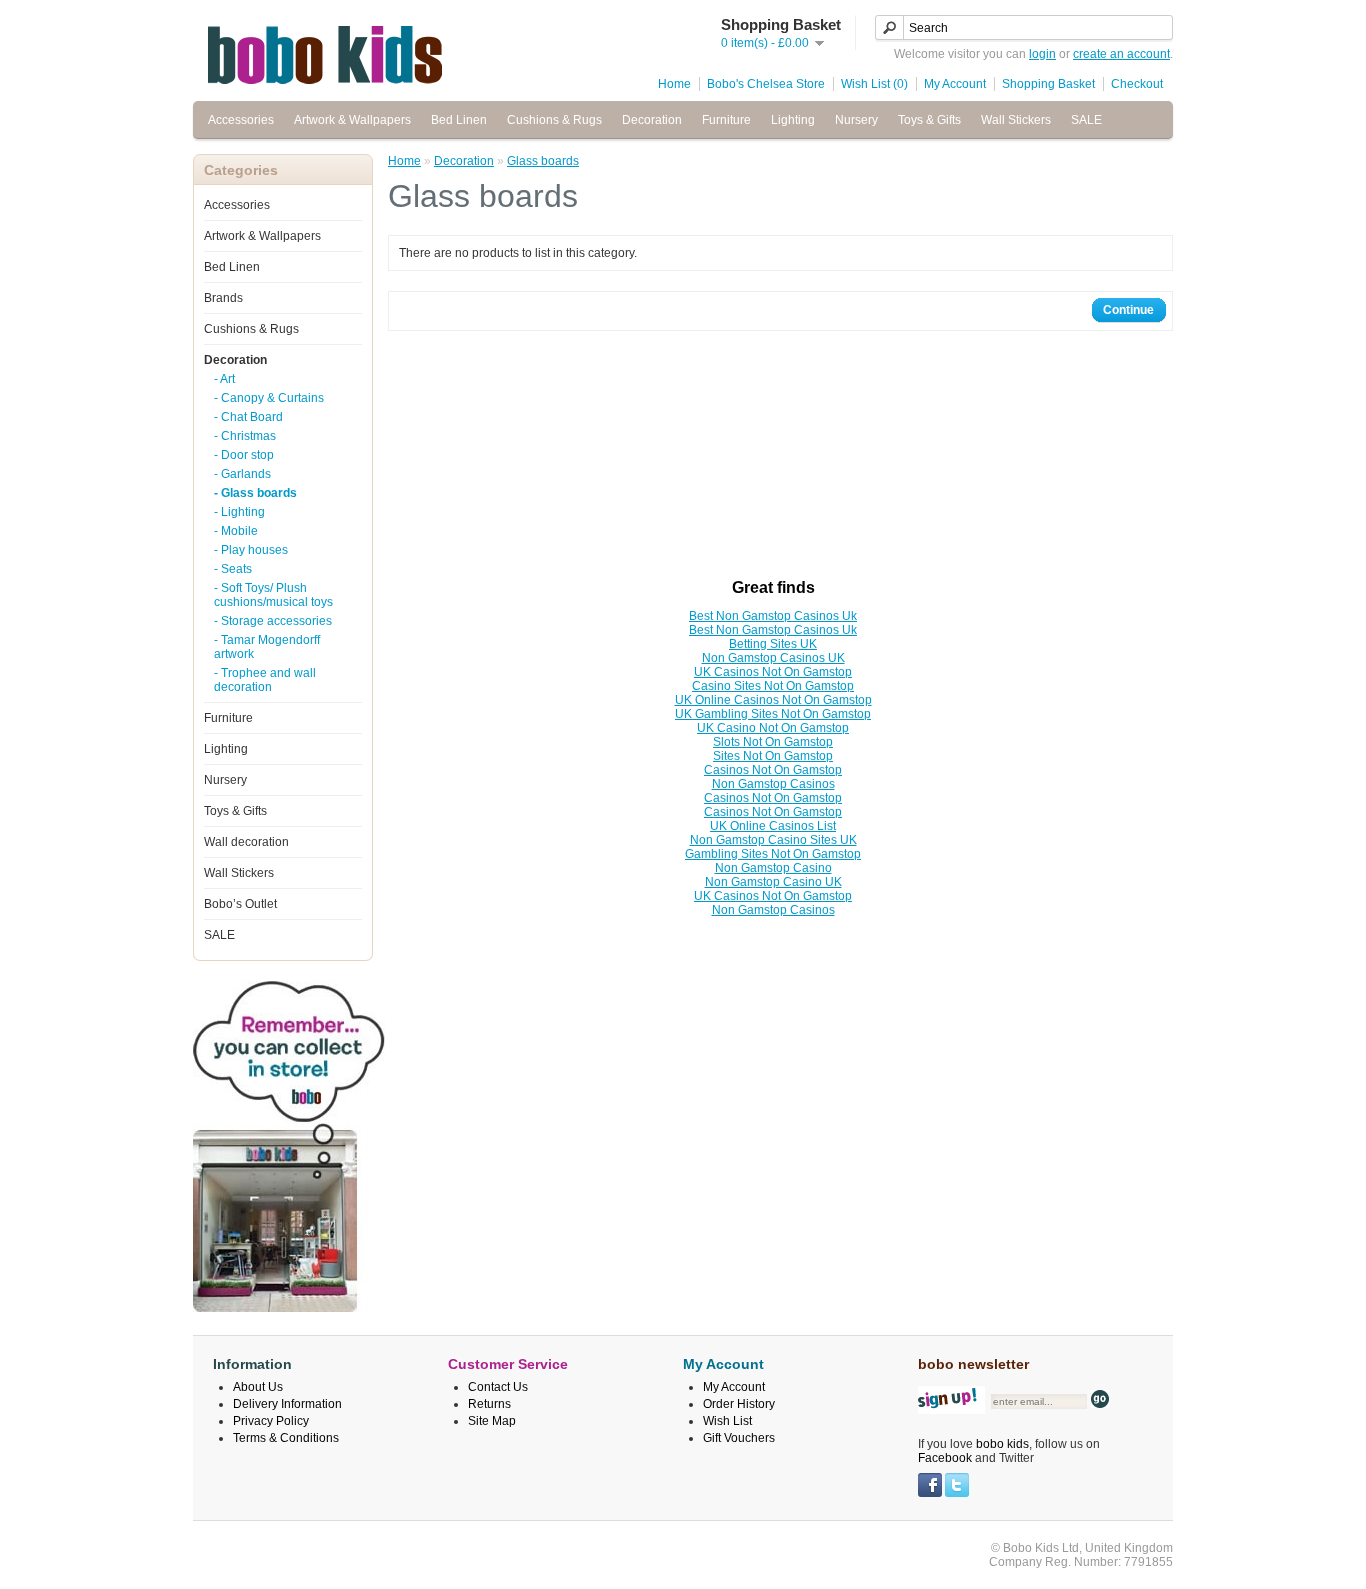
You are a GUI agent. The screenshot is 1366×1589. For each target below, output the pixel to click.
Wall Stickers (1016, 120)
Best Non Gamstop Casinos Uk (773, 616)
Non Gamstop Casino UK (773, 882)
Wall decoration (246, 842)
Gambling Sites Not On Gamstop (773, 854)
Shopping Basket (1048, 84)
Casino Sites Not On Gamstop (773, 686)
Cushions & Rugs (554, 120)
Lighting (793, 120)
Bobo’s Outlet (240, 904)
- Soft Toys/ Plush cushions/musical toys (273, 595)
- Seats (233, 569)
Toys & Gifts (929, 120)
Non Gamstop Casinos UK (773, 658)
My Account (955, 84)
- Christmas (245, 436)
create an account (1121, 54)
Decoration (652, 120)
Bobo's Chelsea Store (766, 84)
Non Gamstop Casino (773, 868)
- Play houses (251, 550)
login (1042, 54)
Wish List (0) (874, 84)
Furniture (726, 120)
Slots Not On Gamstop (773, 742)
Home (674, 84)
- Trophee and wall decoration (265, 680)
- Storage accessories (273, 621)
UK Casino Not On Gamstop (773, 728)
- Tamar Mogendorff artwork (267, 647)
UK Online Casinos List (773, 826)
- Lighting (239, 512)
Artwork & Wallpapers (352, 120)
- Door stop (244, 455)
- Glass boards (255, 493)
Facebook (945, 1458)
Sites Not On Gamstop (773, 756)
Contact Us (498, 1387)
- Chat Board (248, 417)
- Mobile (236, 531)
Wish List (727, 1421)
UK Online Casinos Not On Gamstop (773, 700)
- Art (224, 379)
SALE (1086, 120)
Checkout (1137, 84)
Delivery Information (287, 1404)
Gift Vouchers (739, 1438)
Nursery (856, 120)
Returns (489, 1404)
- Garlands (242, 474)
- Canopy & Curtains (269, 398)
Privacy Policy (271, 1421)
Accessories (241, 120)
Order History (739, 1404)
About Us (258, 1387)
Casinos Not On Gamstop (773, 770)
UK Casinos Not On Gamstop (773, 672)
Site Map (492, 1421)
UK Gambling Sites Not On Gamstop (773, 714)
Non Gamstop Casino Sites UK (773, 840)
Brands (223, 298)
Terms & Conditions (286, 1438)
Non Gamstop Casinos (773, 784)
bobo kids (1002, 1444)
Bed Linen (459, 120)
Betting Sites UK (773, 644)
